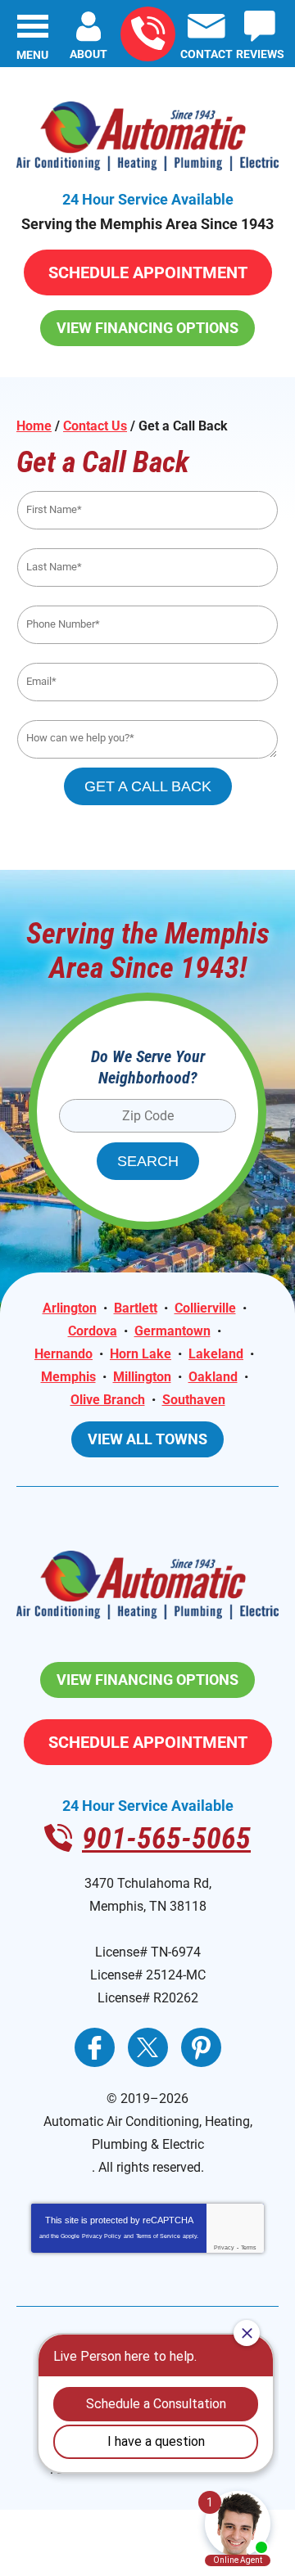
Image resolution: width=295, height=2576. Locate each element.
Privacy (224, 2247)
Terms (249, 2247)
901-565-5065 (148, 34)
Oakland (213, 1377)
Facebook (95, 2047)
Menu (32, 55)
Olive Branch (108, 1400)
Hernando (64, 1354)
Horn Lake (141, 1354)
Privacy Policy (102, 2236)
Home (34, 426)
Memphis (68, 1377)
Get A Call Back (148, 786)
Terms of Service (158, 2236)
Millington (142, 1377)
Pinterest (201, 2047)
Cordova (93, 1331)
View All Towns (147, 1439)
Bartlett (136, 1308)
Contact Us (95, 426)
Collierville (205, 1308)
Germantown (172, 1331)
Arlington (70, 1308)
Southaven (194, 1400)
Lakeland (216, 1354)
